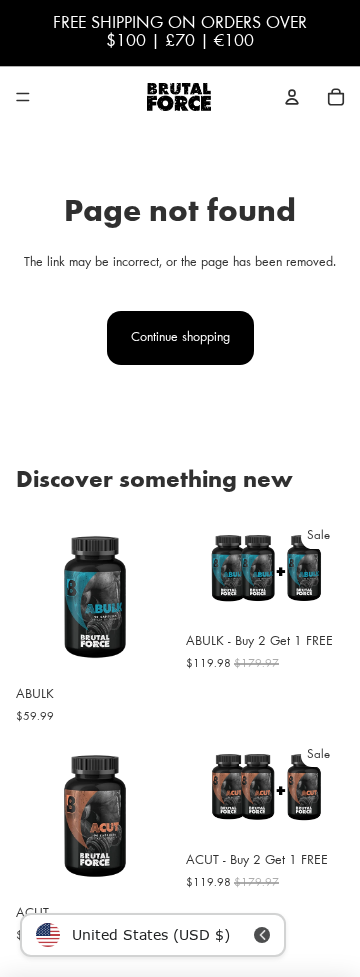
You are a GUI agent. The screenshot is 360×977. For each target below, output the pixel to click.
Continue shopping (180, 338)
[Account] (292, 97)
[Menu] (23, 97)
